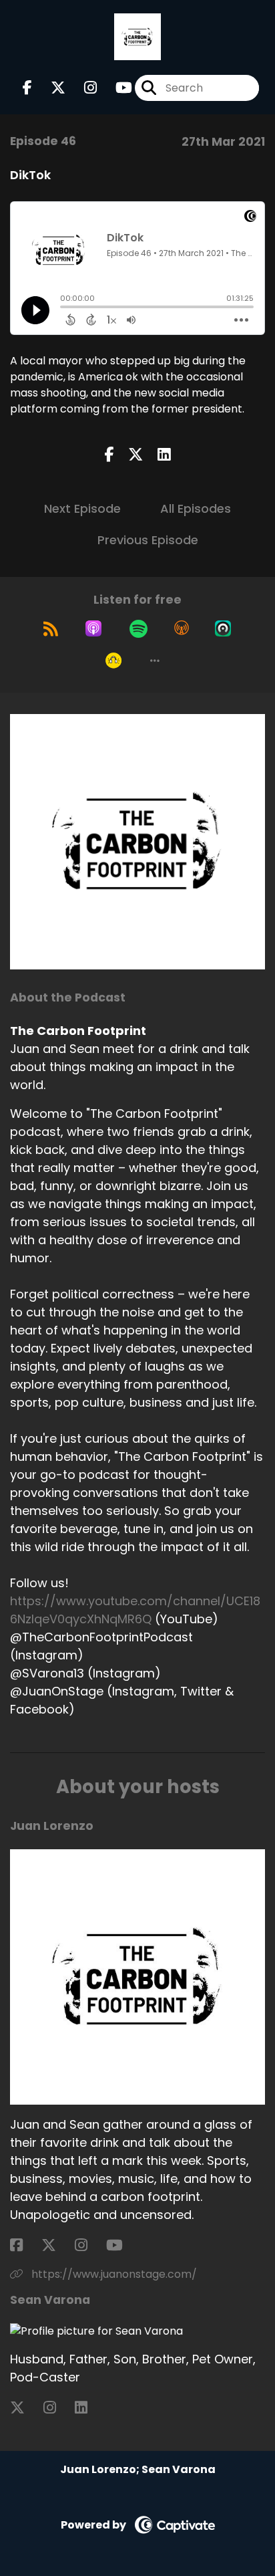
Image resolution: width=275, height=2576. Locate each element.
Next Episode (82, 508)
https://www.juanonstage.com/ (113, 2274)
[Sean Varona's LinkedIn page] (89, 2408)
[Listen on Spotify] (139, 628)
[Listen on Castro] (223, 628)
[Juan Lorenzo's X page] (57, 2245)
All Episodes (196, 508)
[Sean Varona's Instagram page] (58, 2408)
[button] (155, 661)
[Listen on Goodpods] (113, 661)
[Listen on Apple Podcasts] (93, 628)
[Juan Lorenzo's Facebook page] (24, 2245)
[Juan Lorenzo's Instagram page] (89, 2245)
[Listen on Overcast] (182, 628)
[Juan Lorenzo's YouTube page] (122, 2245)
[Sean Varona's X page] (25, 2408)
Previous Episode (148, 540)
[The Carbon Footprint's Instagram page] (82, 88)
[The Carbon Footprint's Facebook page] (27, 88)
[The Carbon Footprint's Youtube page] (116, 88)
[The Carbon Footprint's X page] (50, 88)
